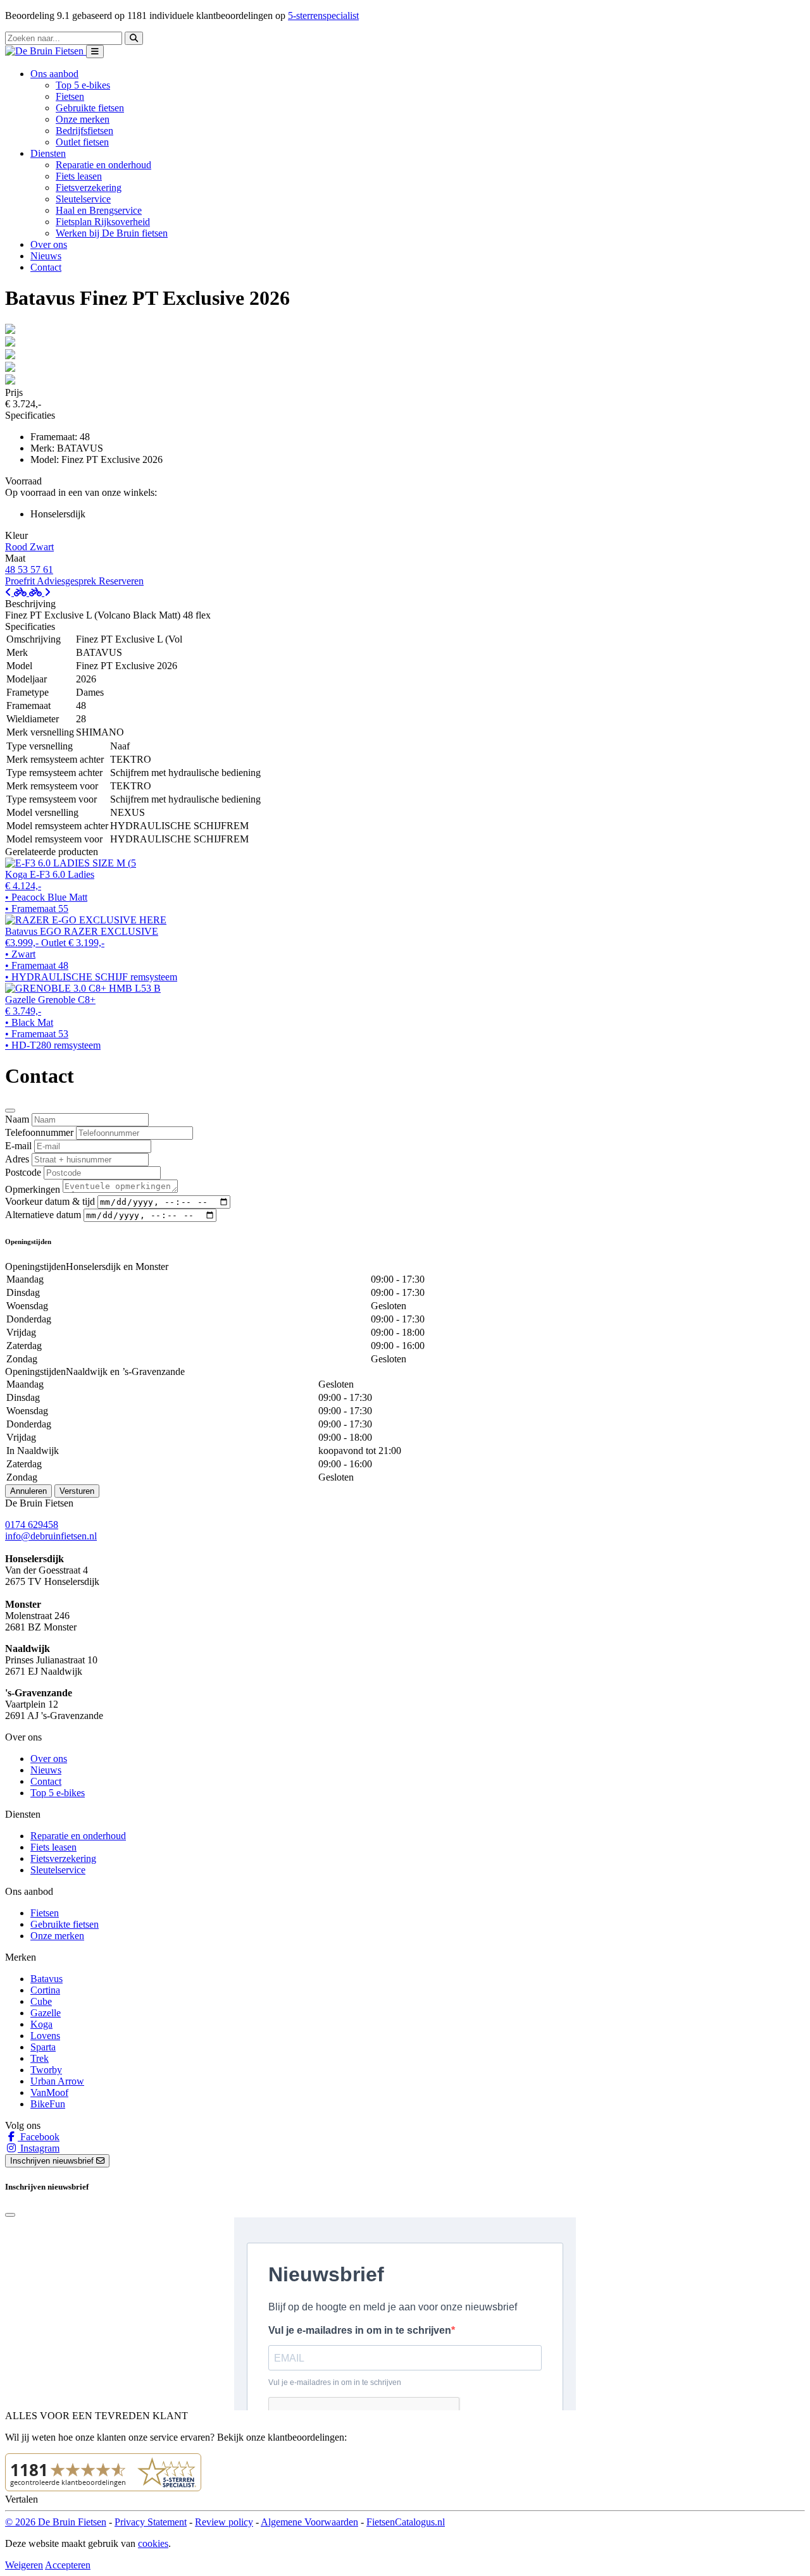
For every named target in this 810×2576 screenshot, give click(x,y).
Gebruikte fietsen (90, 108)
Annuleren (28, 1491)
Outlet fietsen (82, 142)
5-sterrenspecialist (323, 15)
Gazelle (46, 2013)
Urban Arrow (57, 2081)
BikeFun (48, 2104)
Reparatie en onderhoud (103, 165)
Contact (46, 267)
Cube (41, 2001)
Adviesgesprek (68, 581)
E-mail (18, 1146)
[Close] (10, 1111)
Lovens (45, 2036)
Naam (17, 1119)
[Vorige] (17, 592)
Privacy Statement (151, 2522)
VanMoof (49, 2092)
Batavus (47, 1979)
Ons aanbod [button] (54, 74)
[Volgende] (40, 592)
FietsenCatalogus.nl (406, 2522)
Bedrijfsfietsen (84, 131)
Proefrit (21, 581)
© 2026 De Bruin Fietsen (56, 2522)
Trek (40, 2058)
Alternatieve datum (43, 1215)
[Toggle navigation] (95, 52)
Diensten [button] (48, 153)
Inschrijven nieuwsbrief (53, 2161)
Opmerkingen (33, 1189)
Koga (41, 2024)
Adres (17, 1159)
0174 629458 (32, 1525)
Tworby (46, 2070)
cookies (153, 2543)
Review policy (224, 2522)
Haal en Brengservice (99, 210)
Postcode (23, 1172)
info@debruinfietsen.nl (51, 1536)
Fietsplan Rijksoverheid (103, 222)
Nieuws (46, 256)
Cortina (45, 1990)
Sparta (43, 2047)
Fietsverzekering (89, 188)
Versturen (77, 1491)
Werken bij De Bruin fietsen (112, 233)
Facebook (39, 2137)
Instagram (39, 2148)
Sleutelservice (83, 199)
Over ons (49, 244)
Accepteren (68, 2565)
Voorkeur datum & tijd (50, 1201)
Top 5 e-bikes (83, 85)
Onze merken (83, 119)
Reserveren (121, 581)
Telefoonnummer (39, 1132)
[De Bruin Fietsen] (46, 51)
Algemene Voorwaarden (309, 2522)
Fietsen (70, 96)
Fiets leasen (79, 176)
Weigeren (24, 2565)
